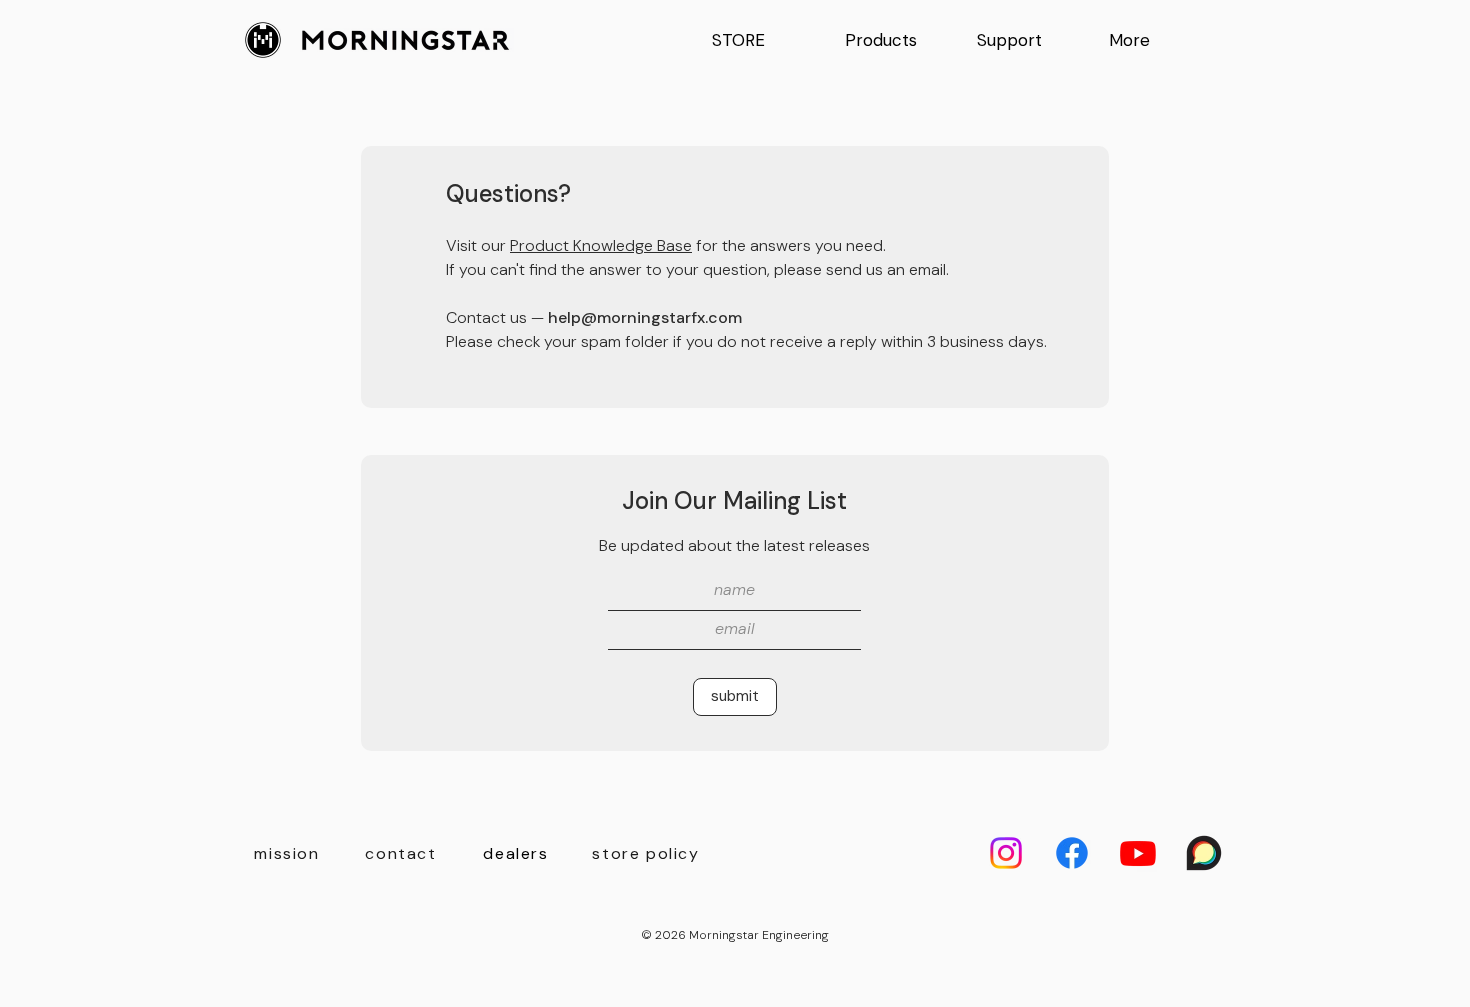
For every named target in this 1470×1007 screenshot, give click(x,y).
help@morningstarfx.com (645, 317)
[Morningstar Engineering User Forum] (1204, 853)
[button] (895, 40)
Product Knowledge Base (601, 245)
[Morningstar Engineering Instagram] (1006, 853)
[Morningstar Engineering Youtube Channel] (1138, 853)
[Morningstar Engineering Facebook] (1072, 853)
